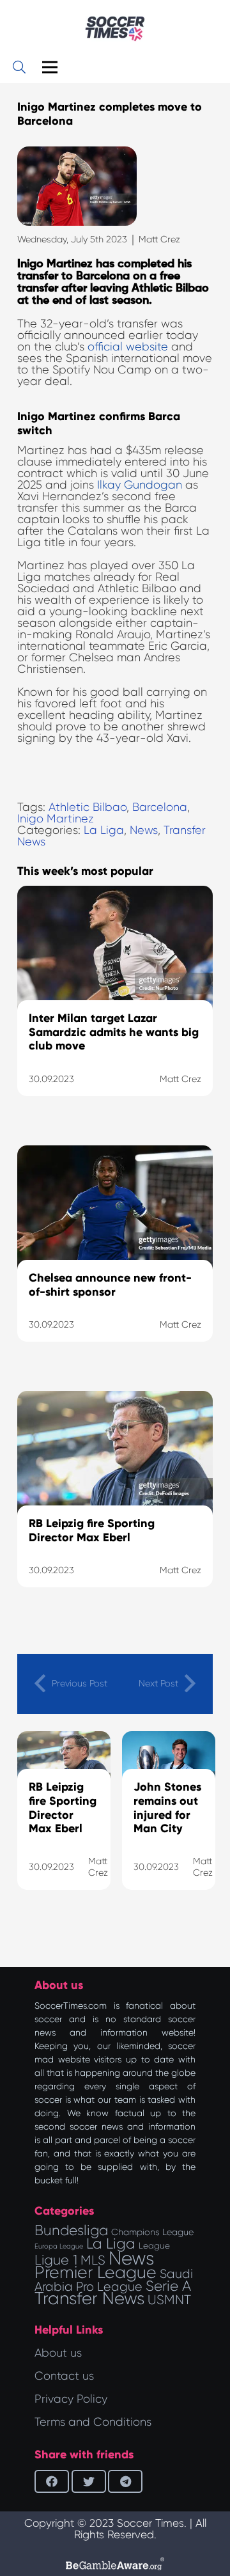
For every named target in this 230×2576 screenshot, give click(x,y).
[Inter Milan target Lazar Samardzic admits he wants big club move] (115, 1007)
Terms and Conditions (93, 2422)
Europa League (59, 2246)
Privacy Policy (71, 2399)
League (154, 2246)
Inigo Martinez (56, 819)
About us (58, 2353)
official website (128, 347)
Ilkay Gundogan (140, 485)
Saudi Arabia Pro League (114, 2280)
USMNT (169, 2300)
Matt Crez (159, 239)
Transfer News (89, 2298)
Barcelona (160, 807)
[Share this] (52, 2481)
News (144, 830)
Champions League (152, 2232)
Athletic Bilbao (88, 807)
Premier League (96, 2272)
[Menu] (50, 67)
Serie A (168, 2286)
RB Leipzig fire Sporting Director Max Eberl (63, 1808)
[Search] (19, 67)
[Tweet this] (89, 2481)
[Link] (115, 29)
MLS (93, 2260)
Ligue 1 (56, 2260)
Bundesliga (71, 2230)
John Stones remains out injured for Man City (167, 1808)
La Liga (104, 830)
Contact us (64, 2376)
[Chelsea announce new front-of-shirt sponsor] (115, 1260)
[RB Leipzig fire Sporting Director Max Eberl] (115, 1505)
